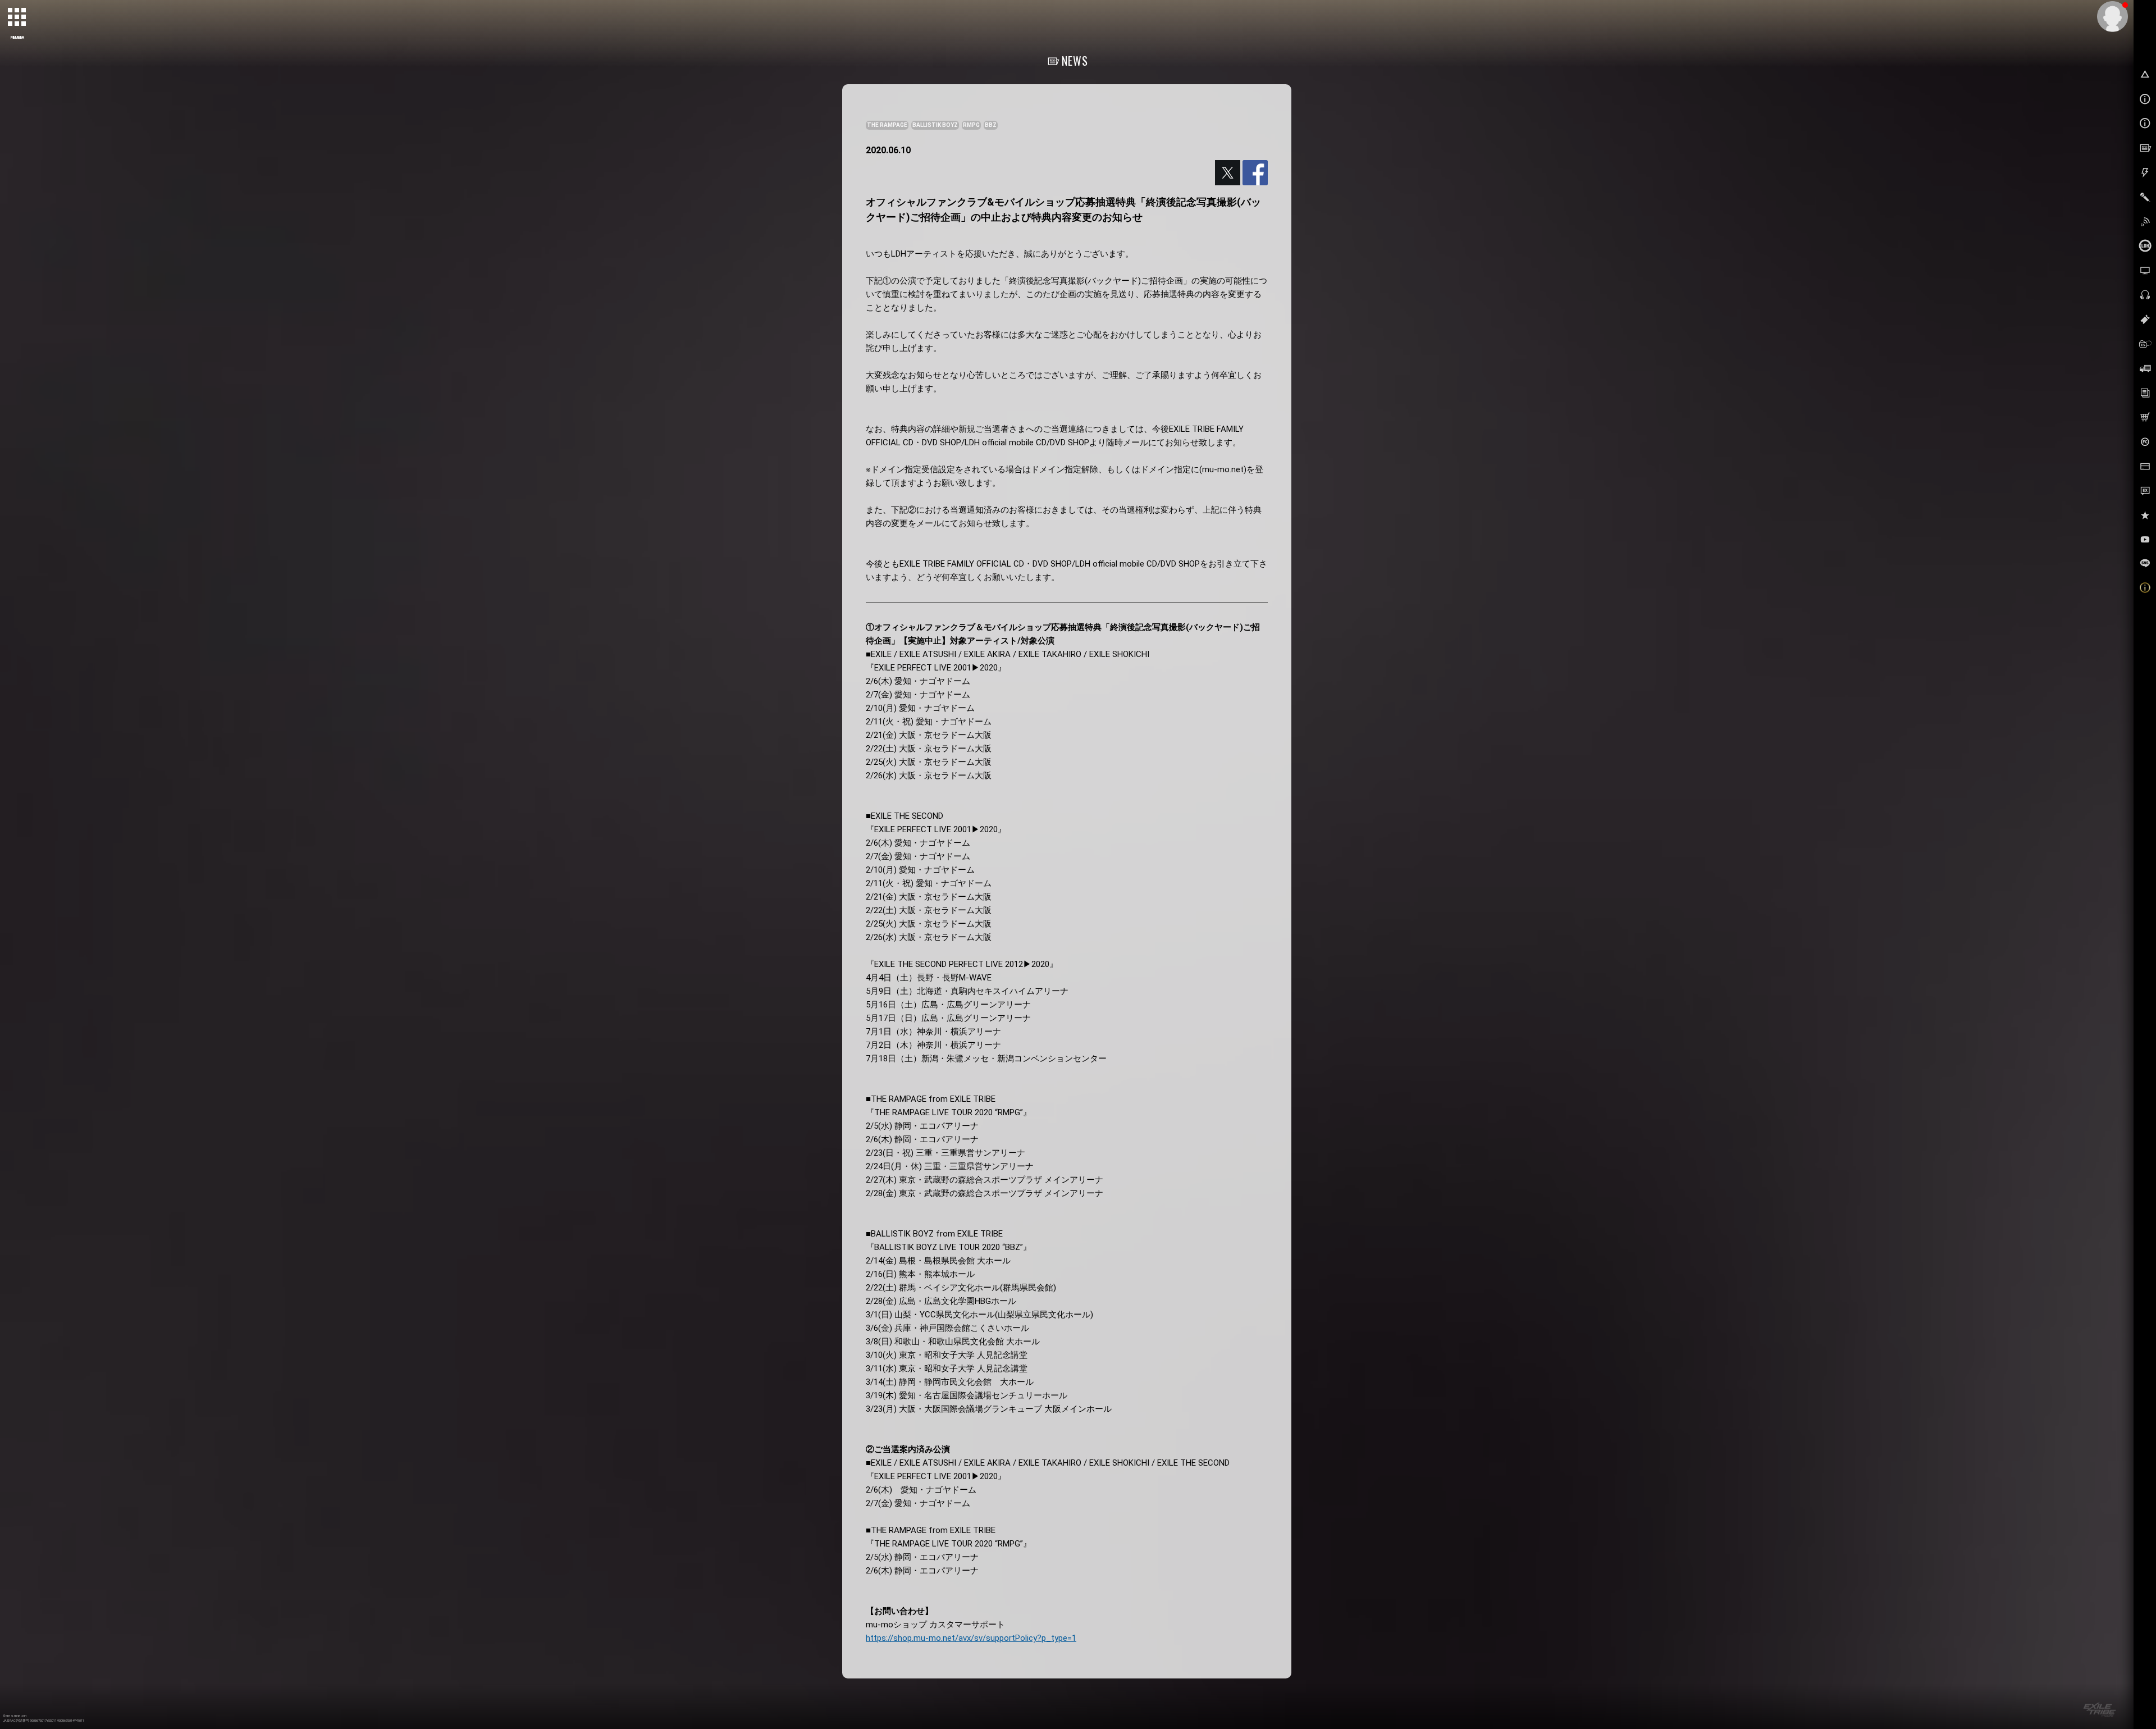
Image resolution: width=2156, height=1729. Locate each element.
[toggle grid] (17, 17)
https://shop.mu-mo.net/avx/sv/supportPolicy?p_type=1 (971, 1638)
